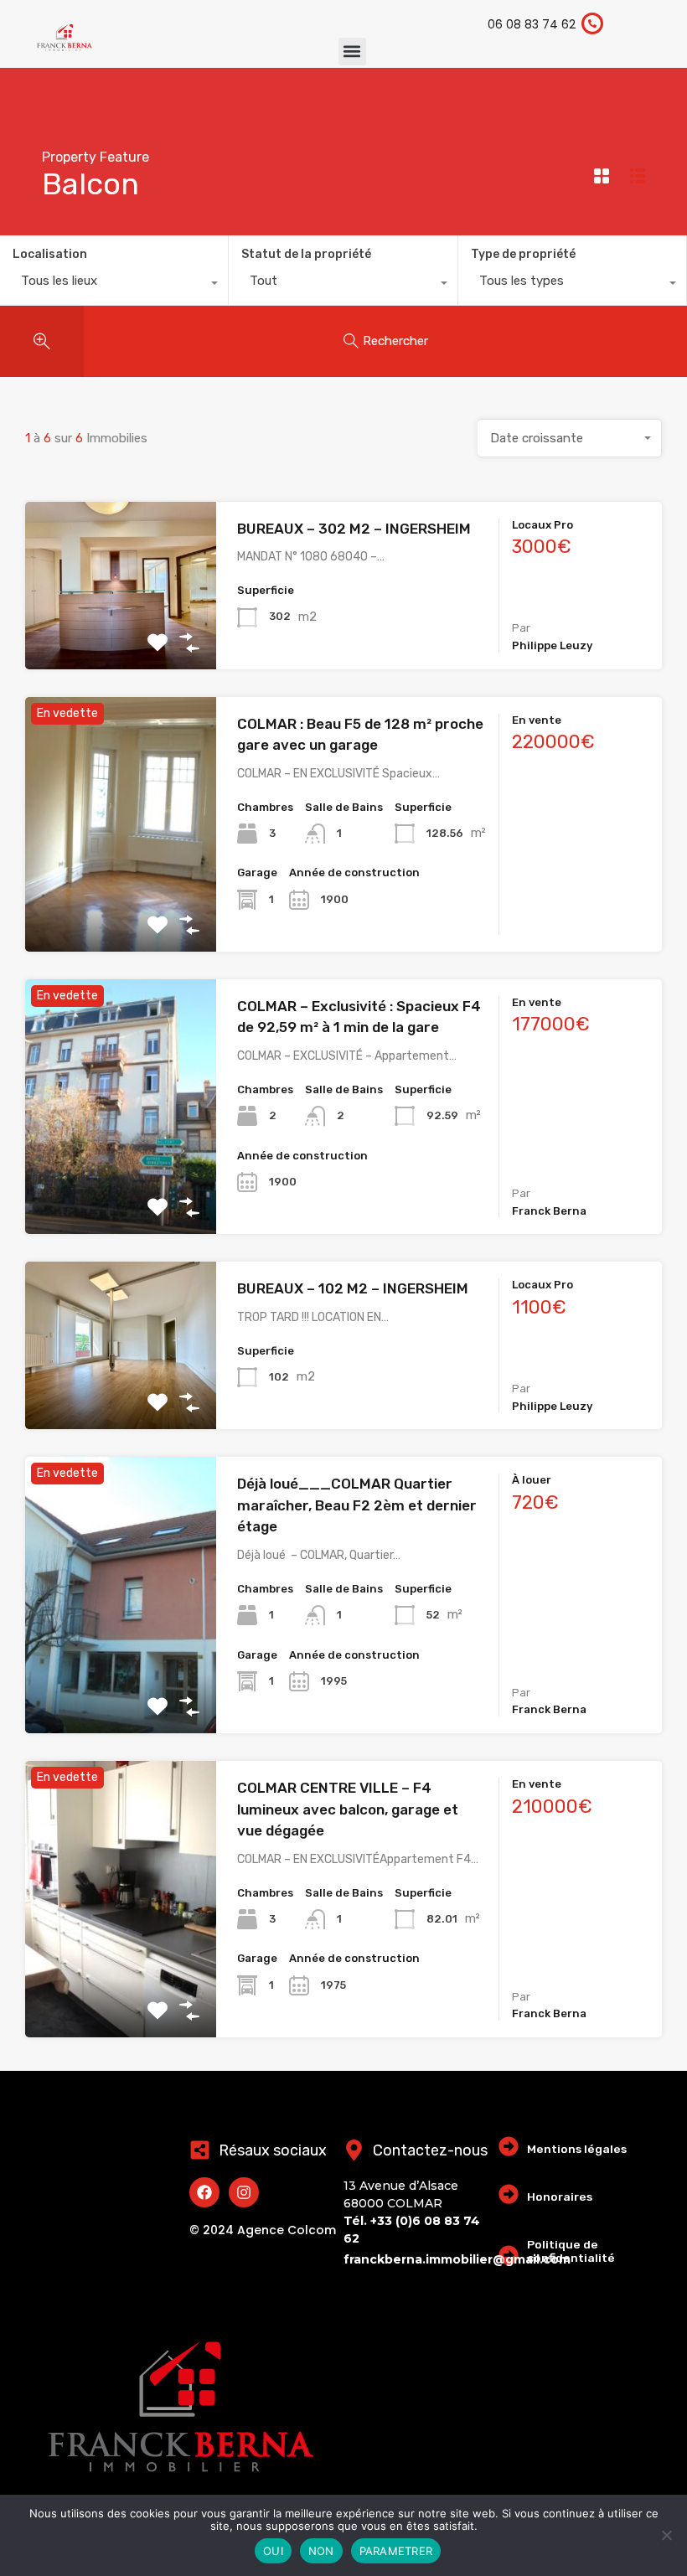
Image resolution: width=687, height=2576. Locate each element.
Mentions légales (577, 2149)
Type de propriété (523, 254)
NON (321, 2551)
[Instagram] (244, 2192)
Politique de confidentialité (571, 2251)
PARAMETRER (396, 2551)
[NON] (666, 2536)
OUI (273, 2551)
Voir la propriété (121, 635)
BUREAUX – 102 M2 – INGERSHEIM (353, 1288)
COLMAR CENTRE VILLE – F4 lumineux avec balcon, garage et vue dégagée (348, 1809)
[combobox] (114, 285)
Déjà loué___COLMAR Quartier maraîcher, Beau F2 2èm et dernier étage (357, 1505)
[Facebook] (204, 2192)
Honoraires (560, 2197)
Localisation (50, 254)
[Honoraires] (509, 2194)
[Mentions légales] (509, 2146)
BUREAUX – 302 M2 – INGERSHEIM (354, 529)
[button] (352, 52)
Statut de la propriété (306, 254)
